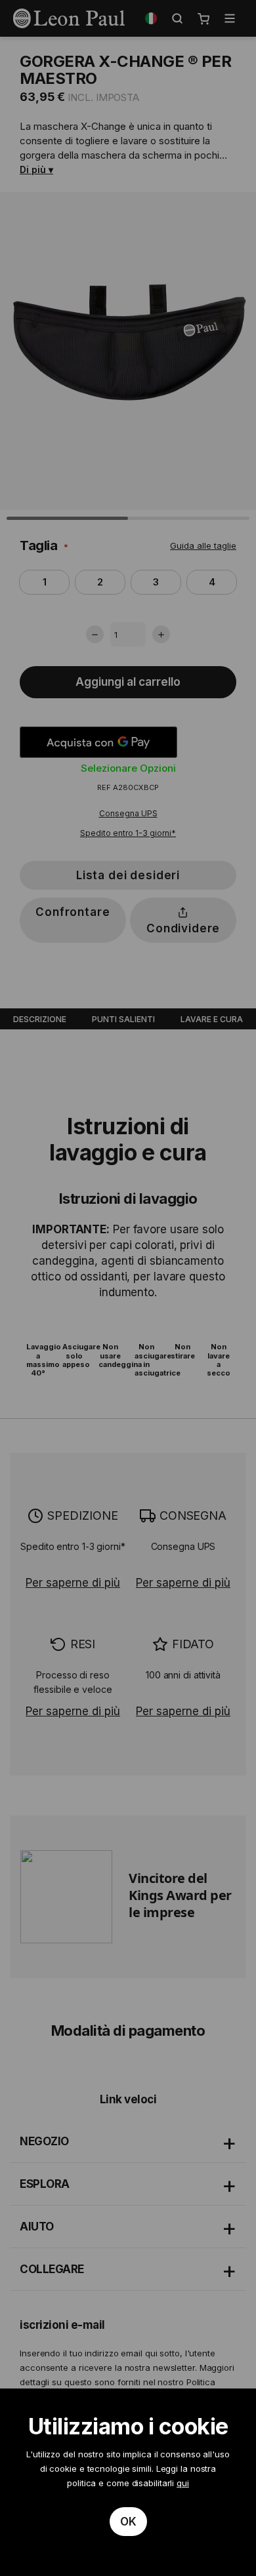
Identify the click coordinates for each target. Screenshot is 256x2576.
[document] (128, 2482)
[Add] (161, 634)
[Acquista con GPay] (98, 742)
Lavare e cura (212, 1019)
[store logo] (69, 18)
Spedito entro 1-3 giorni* (128, 833)
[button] (151, 18)
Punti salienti (123, 1019)
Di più (33, 169)
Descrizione (40, 1019)
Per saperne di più (73, 1583)
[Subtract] (95, 634)
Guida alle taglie (203, 545)
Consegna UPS (128, 813)
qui (183, 2483)
